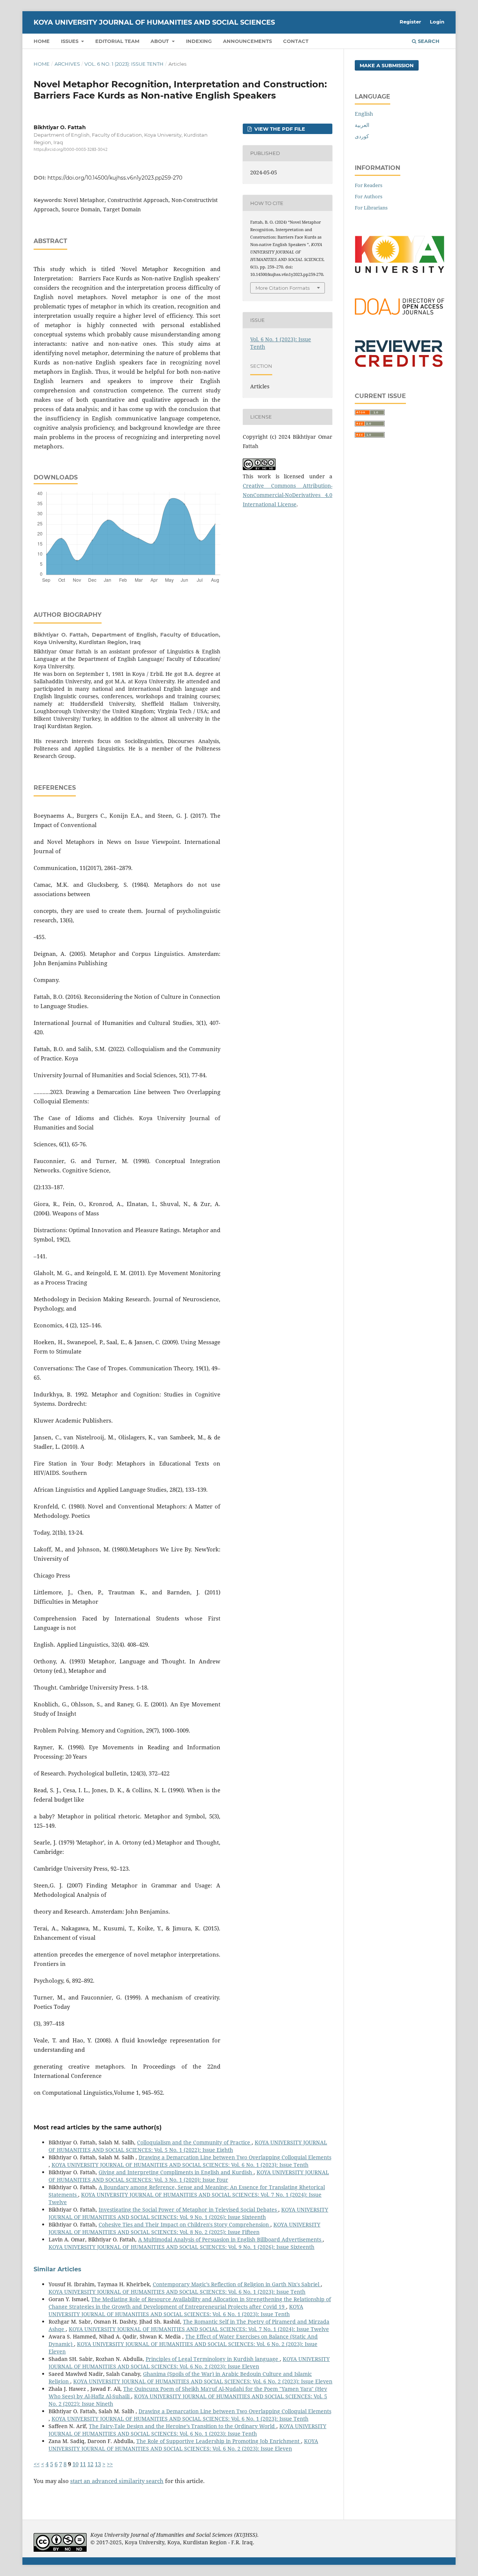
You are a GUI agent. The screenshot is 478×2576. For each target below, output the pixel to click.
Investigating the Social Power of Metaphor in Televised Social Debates (188, 2210)
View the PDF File (279, 129)
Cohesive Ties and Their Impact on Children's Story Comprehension (184, 2224)
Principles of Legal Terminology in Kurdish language (213, 2359)
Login (437, 22)
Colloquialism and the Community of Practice (194, 2142)
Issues (70, 41)
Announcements (247, 41)
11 (83, 2464)
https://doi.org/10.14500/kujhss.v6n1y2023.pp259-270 (115, 178)
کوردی (362, 136)
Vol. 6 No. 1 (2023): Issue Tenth (124, 64)
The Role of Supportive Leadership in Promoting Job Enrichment (219, 2441)
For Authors (369, 196)
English (364, 114)
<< (37, 2464)
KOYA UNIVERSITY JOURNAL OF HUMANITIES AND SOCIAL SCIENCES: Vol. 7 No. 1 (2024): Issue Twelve (199, 2329)
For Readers (369, 185)
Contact (296, 41)
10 (75, 2464)
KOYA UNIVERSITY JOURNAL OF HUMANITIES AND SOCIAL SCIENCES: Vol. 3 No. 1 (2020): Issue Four (189, 2176)
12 (90, 2464)
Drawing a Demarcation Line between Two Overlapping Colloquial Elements (235, 2157)
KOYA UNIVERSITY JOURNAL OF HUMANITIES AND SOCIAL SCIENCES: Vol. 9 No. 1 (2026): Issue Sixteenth (188, 2213)
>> (110, 2464)
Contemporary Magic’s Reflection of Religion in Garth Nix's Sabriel (237, 2284)
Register (410, 22)
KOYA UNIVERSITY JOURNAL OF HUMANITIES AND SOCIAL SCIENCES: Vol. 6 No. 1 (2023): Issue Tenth (180, 2165)
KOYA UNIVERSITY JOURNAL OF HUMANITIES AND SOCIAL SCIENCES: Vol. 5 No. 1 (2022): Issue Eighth (188, 2146)
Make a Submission (387, 65)
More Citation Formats (283, 288)
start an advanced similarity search (117, 2481)
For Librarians (371, 208)
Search (428, 41)
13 (98, 2464)
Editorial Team (117, 41)
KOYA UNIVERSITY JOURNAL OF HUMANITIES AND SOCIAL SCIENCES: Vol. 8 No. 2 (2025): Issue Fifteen (184, 2228)
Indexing (199, 41)
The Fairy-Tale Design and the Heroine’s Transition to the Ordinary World (183, 2426)
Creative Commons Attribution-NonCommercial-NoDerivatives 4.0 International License (288, 495)
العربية (362, 125)
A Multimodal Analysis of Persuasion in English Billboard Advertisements (230, 2239)
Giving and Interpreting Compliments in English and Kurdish (176, 2172)
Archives (67, 64)
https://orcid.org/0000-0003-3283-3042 (71, 150)
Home (42, 41)
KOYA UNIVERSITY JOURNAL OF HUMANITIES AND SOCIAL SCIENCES (154, 22)
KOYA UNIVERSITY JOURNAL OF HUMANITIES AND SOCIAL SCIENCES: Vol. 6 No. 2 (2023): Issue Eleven (189, 2363)
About (160, 41)
